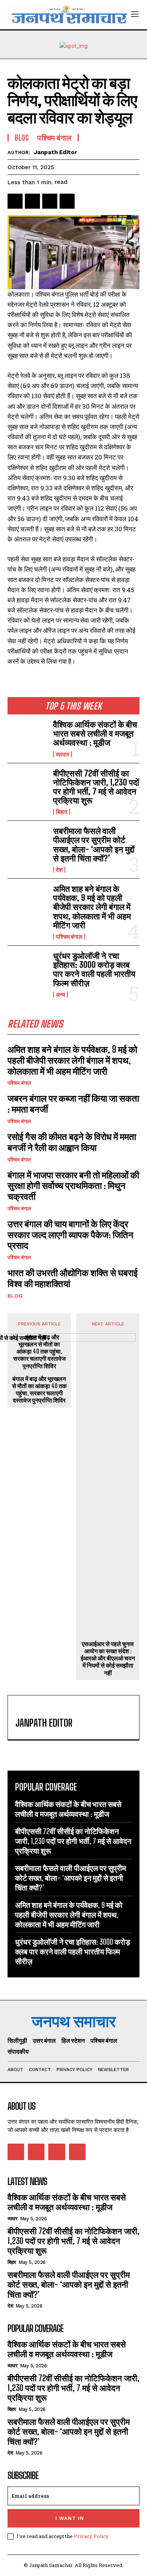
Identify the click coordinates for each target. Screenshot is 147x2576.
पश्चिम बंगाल (69, 937)
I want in (70, 2518)
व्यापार (63, 754)
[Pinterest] (50, 201)
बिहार (62, 812)
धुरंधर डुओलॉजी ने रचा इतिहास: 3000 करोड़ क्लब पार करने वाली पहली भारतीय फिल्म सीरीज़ (94, 969)
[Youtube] (77, 2152)
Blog (15, 1296)
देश (59, 870)
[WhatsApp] (67, 201)
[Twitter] (32, 201)
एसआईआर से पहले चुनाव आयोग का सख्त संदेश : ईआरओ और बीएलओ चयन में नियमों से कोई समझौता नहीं (108, 1658)
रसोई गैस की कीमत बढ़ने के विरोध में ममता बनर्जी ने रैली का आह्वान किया (72, 1142)
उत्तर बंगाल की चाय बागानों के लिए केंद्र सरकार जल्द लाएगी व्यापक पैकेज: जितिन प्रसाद (70, 1235)
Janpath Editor (56, 152)
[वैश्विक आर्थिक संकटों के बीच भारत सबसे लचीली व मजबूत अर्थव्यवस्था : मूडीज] (27, 738)
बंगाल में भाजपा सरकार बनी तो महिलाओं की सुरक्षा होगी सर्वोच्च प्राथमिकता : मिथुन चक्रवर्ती (73, 1186)
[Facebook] (15, 201)
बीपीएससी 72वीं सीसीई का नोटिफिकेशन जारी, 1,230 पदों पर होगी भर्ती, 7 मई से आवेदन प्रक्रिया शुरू (96, 787)
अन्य (60, 995)
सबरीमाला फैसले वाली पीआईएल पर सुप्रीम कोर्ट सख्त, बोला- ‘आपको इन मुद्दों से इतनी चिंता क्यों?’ (94, 845)
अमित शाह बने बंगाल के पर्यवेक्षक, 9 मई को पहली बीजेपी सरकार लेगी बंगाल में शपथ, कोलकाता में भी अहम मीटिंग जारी (92, 907)
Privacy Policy (91, 2536)
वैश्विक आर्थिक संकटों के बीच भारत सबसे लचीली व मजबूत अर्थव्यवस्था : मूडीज (95, 733)
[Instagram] (36, 2152)
